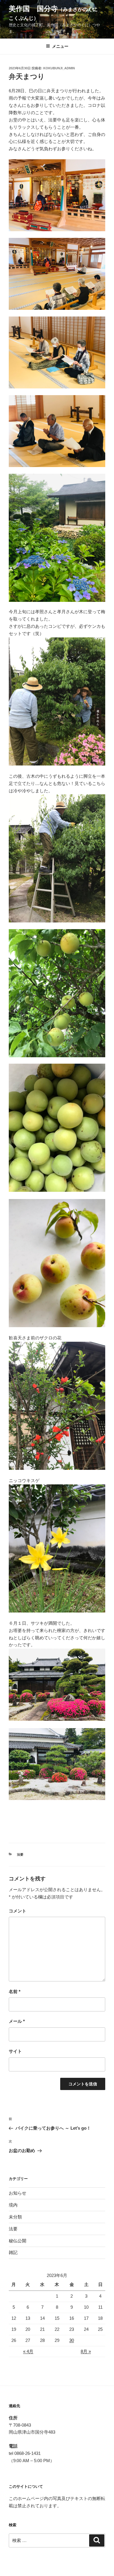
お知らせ (18, 2193)
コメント (18, 1911)
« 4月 (28, 2351)
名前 (15, 1991)
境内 (13, 2205)
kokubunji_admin (59, 68)
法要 (20, 1854)
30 (72, 2340)
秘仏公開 (18, 2241)
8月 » (86, 2351)
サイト (15, 2051)
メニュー (60, 46)
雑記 (13, 2252)
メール (17, 2021)
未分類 (15, 2217)
